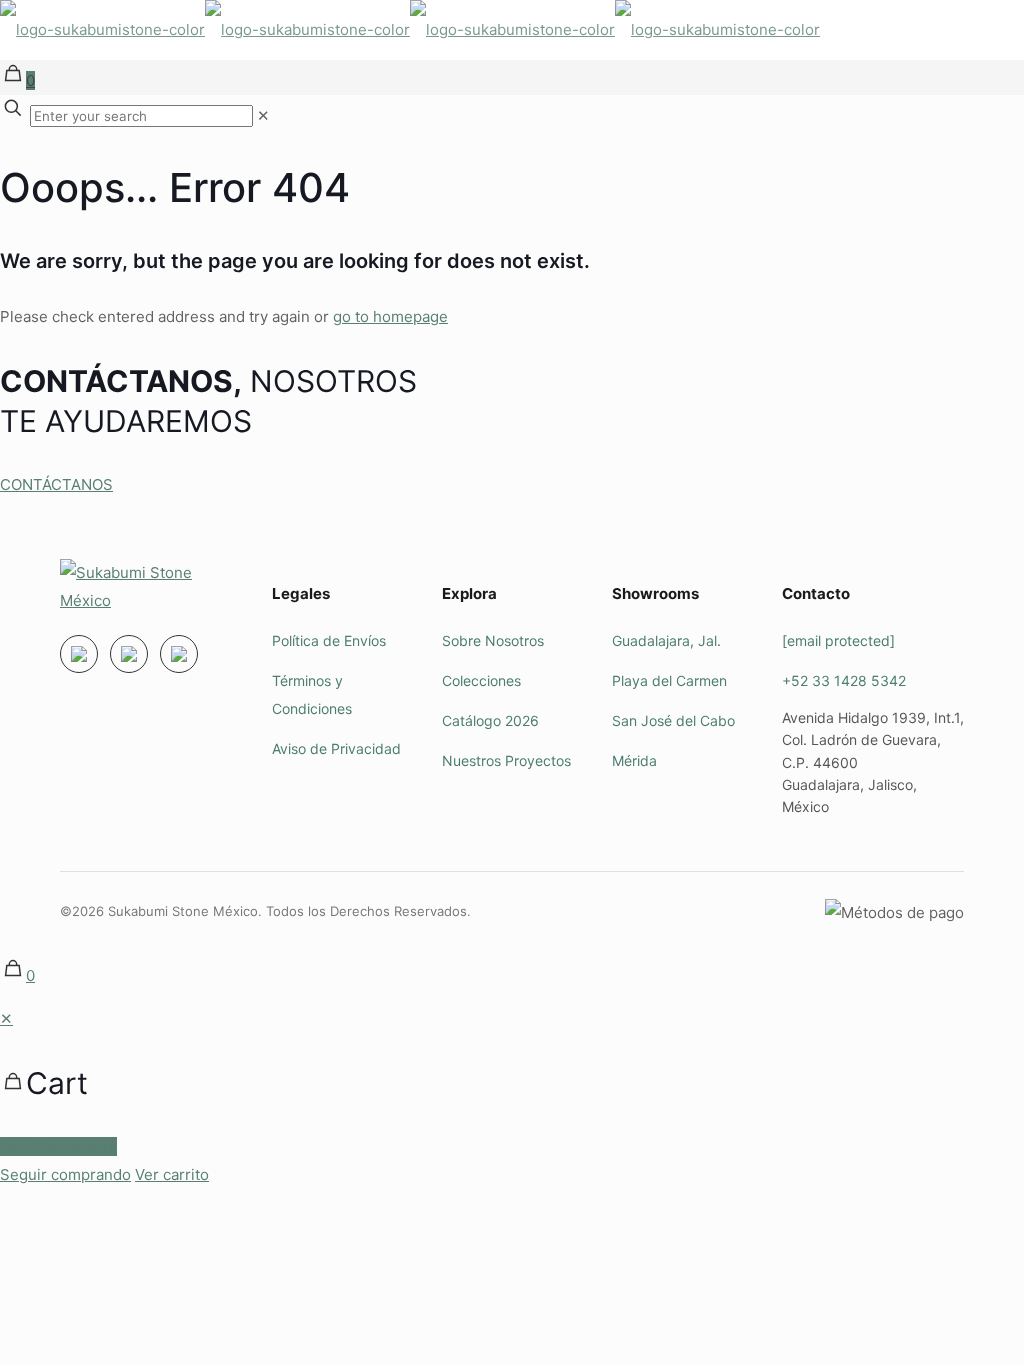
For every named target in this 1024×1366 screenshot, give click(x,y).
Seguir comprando (65, 1174)
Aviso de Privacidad (336, 748)
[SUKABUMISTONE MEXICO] (410, 29)
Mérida (634, 760)
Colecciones (481, 680)
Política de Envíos (329, 640)
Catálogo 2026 (490, 720)
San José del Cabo (673, 720)
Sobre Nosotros (493, 640)
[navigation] (512, 1097)
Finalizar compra (58, 1146)
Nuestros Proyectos (506, 760)
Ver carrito (172, 1174)
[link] (263, 115)
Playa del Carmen (669, 680)
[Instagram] (79, 654)
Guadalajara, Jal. (666, 640)
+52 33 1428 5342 (844, 680)
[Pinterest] (179, 654)
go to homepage (390, 316)
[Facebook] (129, 654)
